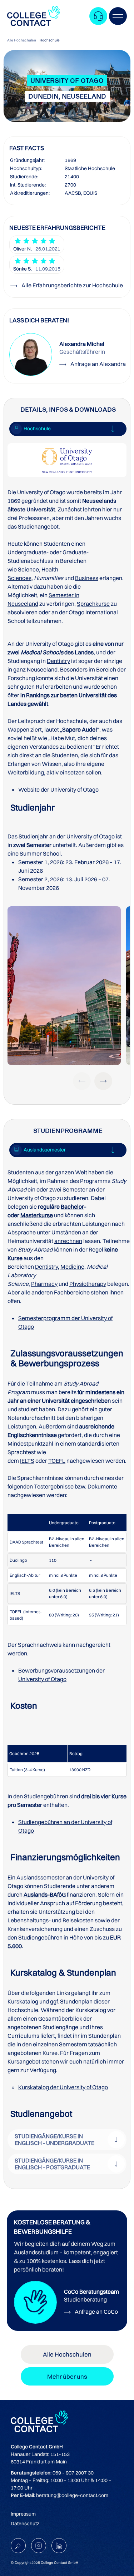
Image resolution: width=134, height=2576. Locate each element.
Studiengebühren (46, 1796)
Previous (82, 1081)
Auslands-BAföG (45, 1894)
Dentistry (58, 661)
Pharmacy (44, 1284)
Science (28, 569)
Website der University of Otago (58, 789)
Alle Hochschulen (22, 40)
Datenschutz (25, 2523)
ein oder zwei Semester (58, 1189)
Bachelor (72, 1207)
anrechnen (68, 1241)
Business (87, 578)
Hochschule (50, 40)
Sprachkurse (93, 604)
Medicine (72, 1267)
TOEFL (57, 1461)
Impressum (23, 2514)
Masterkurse (37, 1215)
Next (103, 1081)
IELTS (27, 1461)
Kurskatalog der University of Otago (63, 2087)
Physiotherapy (88, 1284)
